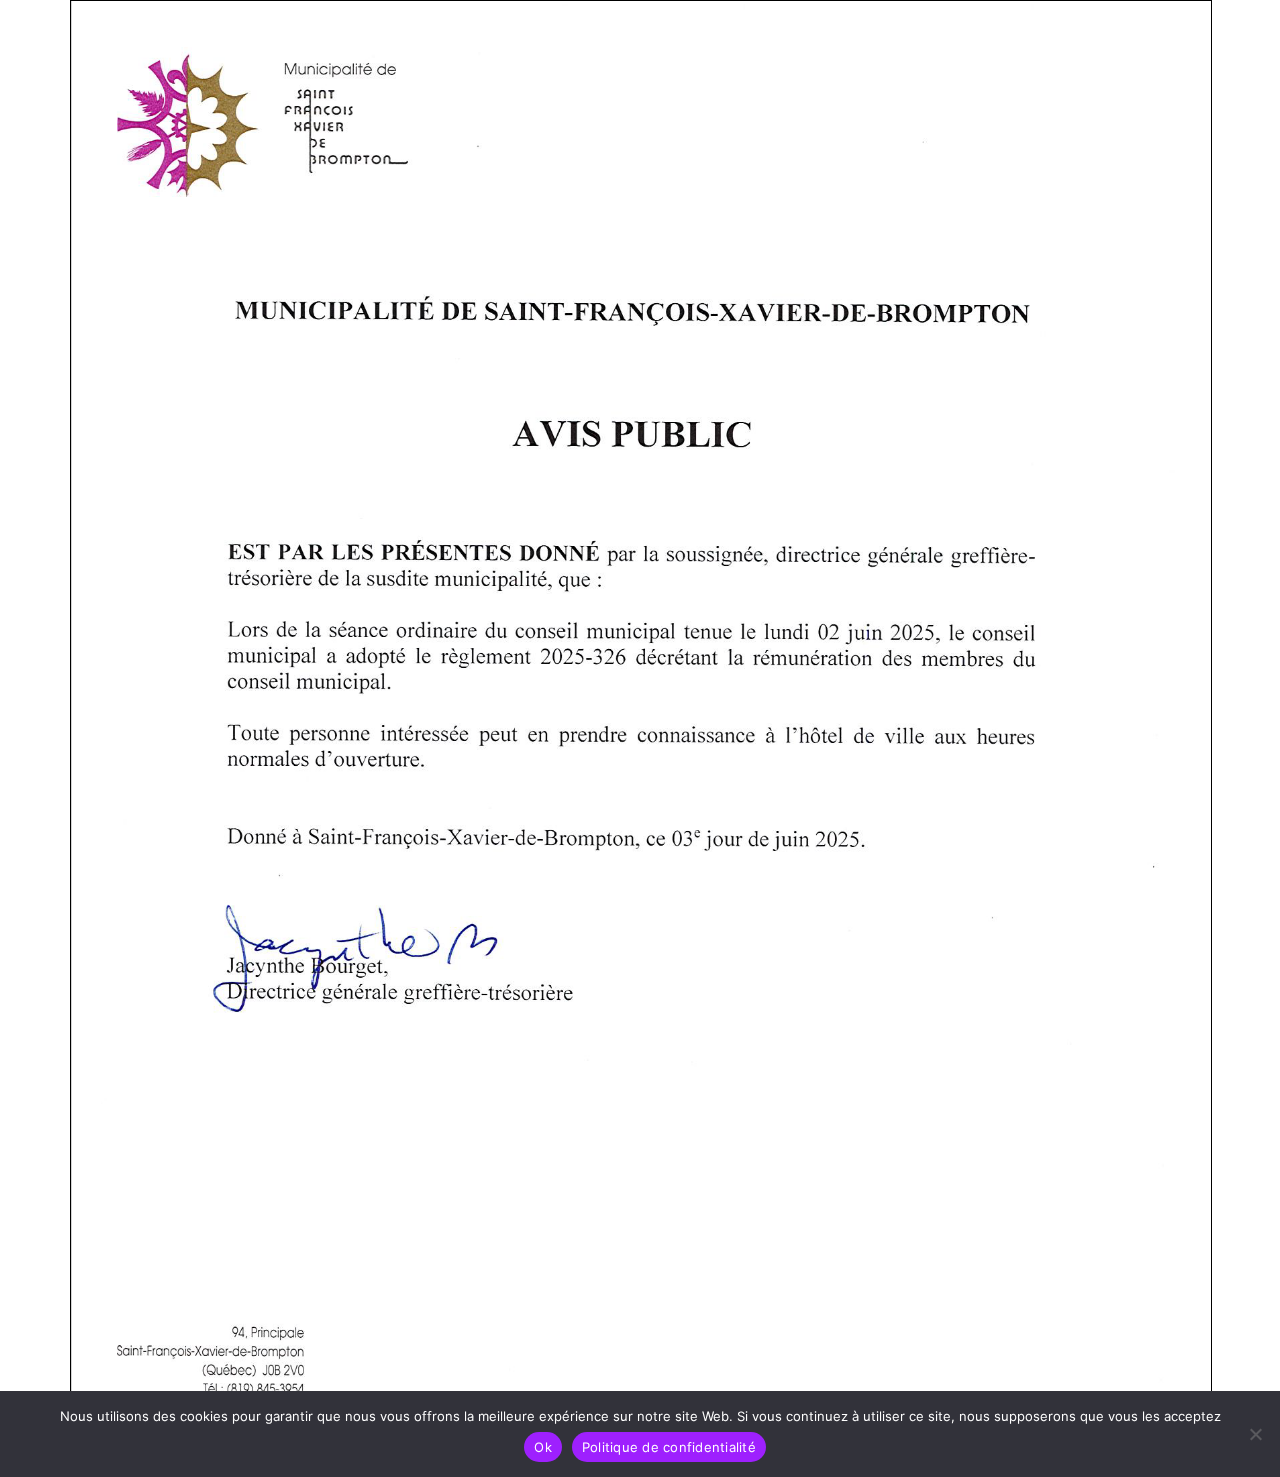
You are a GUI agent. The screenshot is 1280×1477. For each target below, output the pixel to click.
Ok (543, 1447)
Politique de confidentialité (669, 1447)
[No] (1255, 1434)
